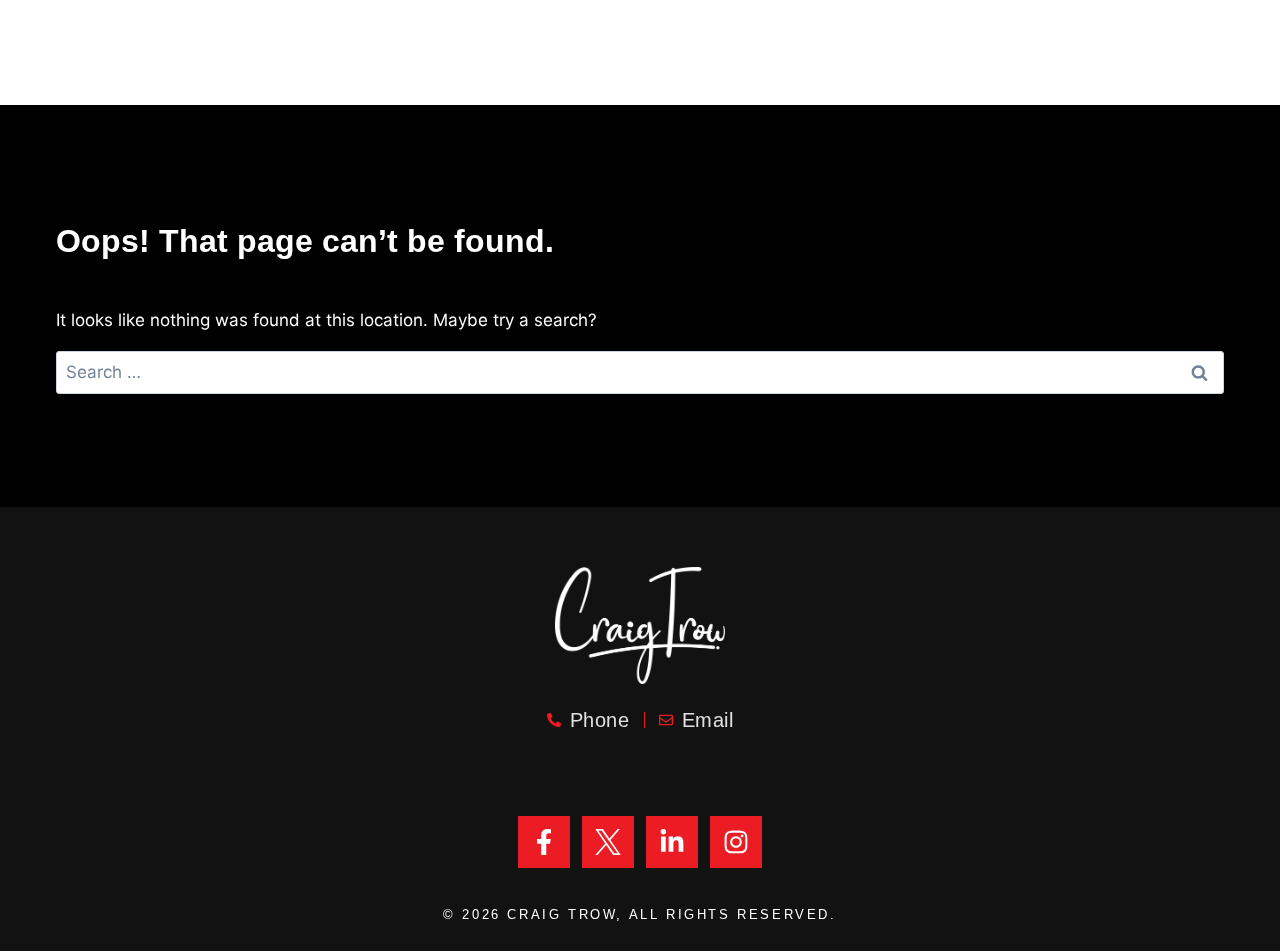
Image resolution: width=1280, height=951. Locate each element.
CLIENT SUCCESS (545, 37)
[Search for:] (640, 372)
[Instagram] (736, 842)
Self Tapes (1014, 37)
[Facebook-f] (544, 842)
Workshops (1151, 37)
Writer (769, 37)
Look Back (881, 37)
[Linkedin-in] (672, 842)
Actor (679, 37)
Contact (710, 73)
